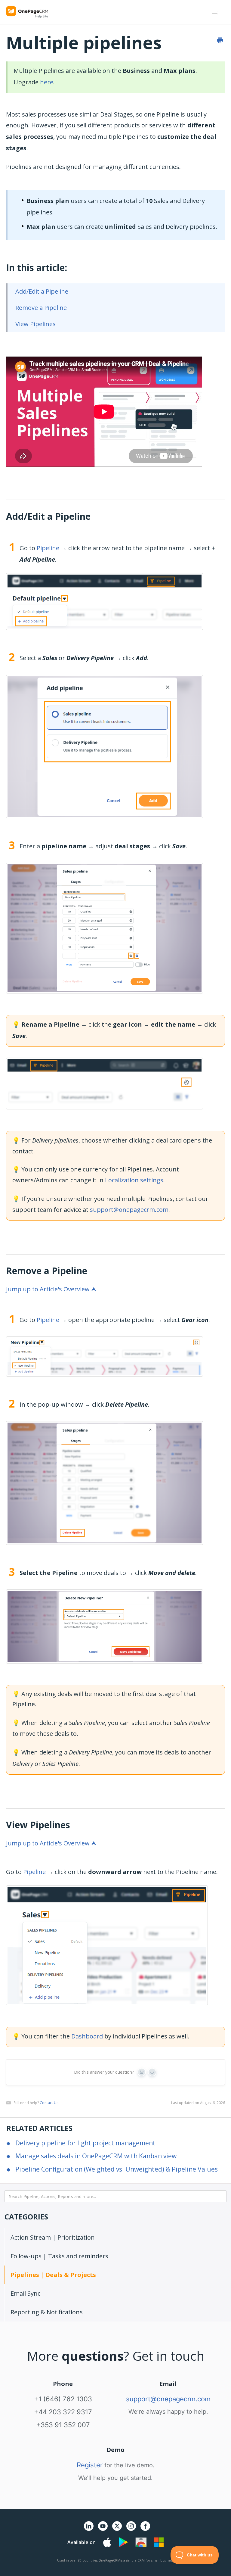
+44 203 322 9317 (63, 2412)
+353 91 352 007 (63, 2425)
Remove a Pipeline (41, 308)
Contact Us (49, 2103)
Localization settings (134, 1180)
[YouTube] (103, 2529)
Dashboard (87, 2036)
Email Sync (25, 2293)
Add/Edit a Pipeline (42, 291)
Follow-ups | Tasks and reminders (59, 2256)
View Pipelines (35, 324)
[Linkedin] (89, 2529)
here (47, 82)
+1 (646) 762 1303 (63, 2399)
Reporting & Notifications (47, 2312)
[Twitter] (117, 2532)
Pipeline (48, 548)
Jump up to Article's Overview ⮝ (51, 1289)
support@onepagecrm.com (129, 1210)
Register (90, 2465)
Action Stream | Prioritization (53, 2237)
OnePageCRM (109, 2560)
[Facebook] (145, 2529)
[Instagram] (131, 2529)
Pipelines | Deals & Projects (53, 2275)
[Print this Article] (220, 40)
